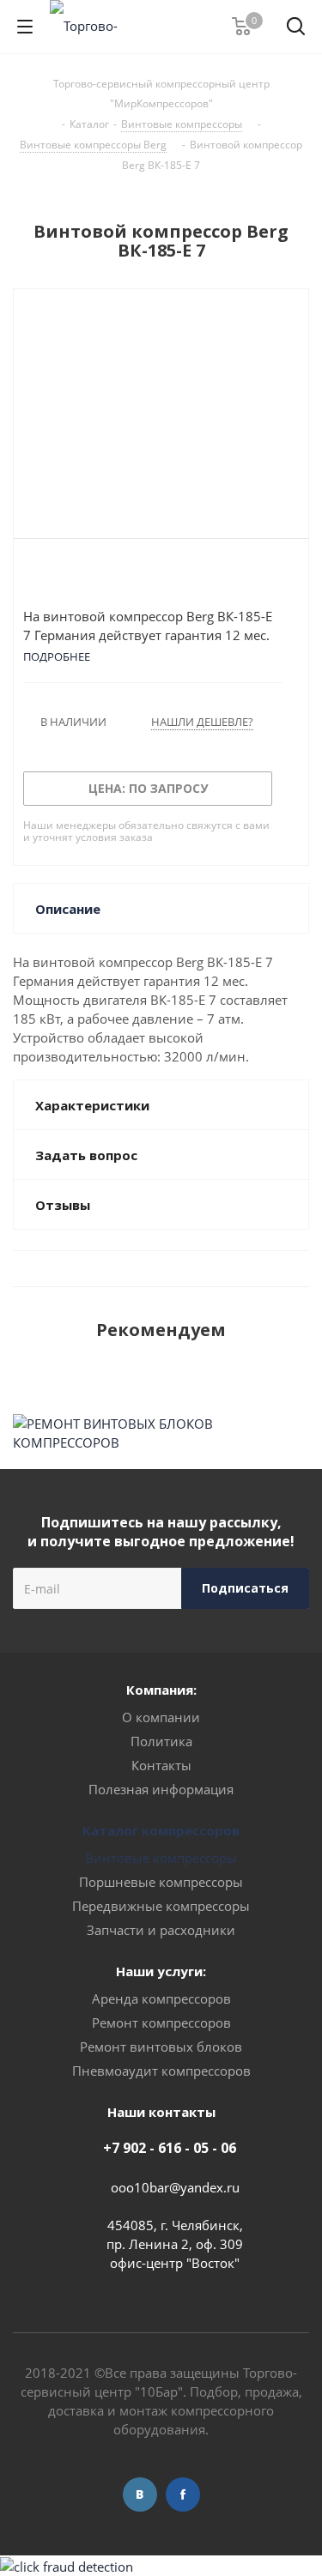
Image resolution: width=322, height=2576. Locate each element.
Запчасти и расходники (161, 1930)
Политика (161, 1741)
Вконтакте (140, 2494)
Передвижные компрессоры (161, 1906)
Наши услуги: (161, 1971)
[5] (97, 577)
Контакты (161, 1765)
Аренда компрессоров (161, 1999)
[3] (64, 577)
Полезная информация (161, 1789)
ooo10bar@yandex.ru (175, 2187)
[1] (31, 577)
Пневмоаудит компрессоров (161, 2071)
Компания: (161, 1690)
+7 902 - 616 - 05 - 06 (170, 2148)
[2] (48, 577)
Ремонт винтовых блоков (161, 2047)
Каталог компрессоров (161, 1830)
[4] (80, 577)
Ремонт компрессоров (161, 2023)
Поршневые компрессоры (161, 1882)
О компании (161, 1717)
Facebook (183, 2494)
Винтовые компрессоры (161, 1858)
